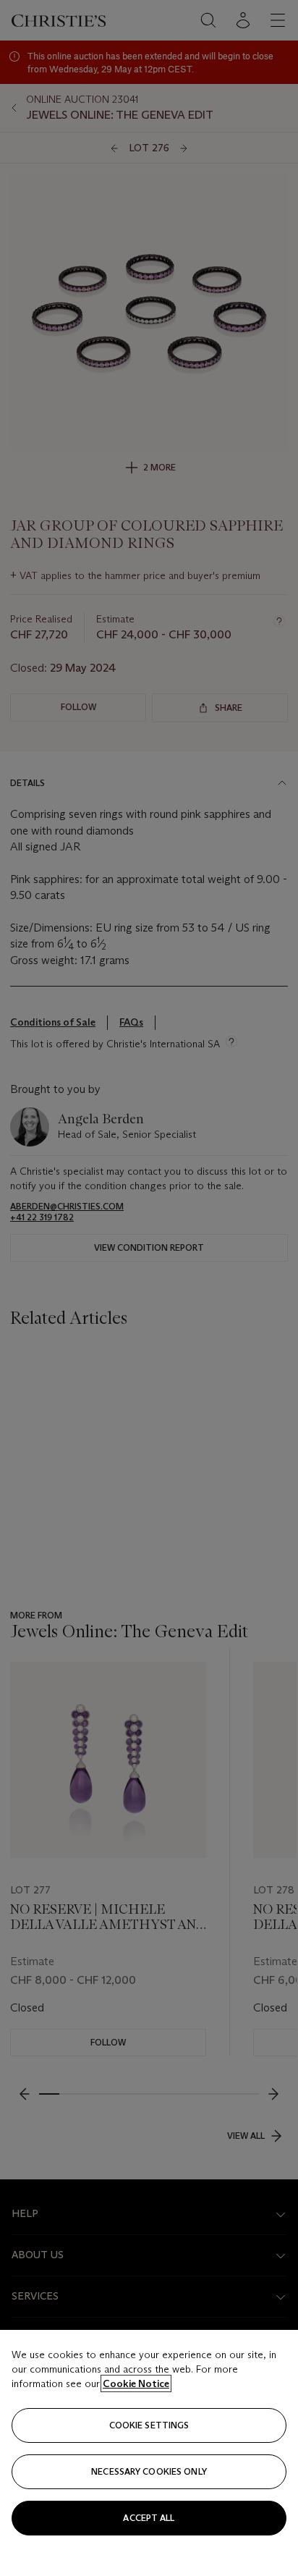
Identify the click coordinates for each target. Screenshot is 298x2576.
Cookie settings (149, 2425)
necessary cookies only (149, 2471)
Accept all (149, 2518)
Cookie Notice (136, 2383)
